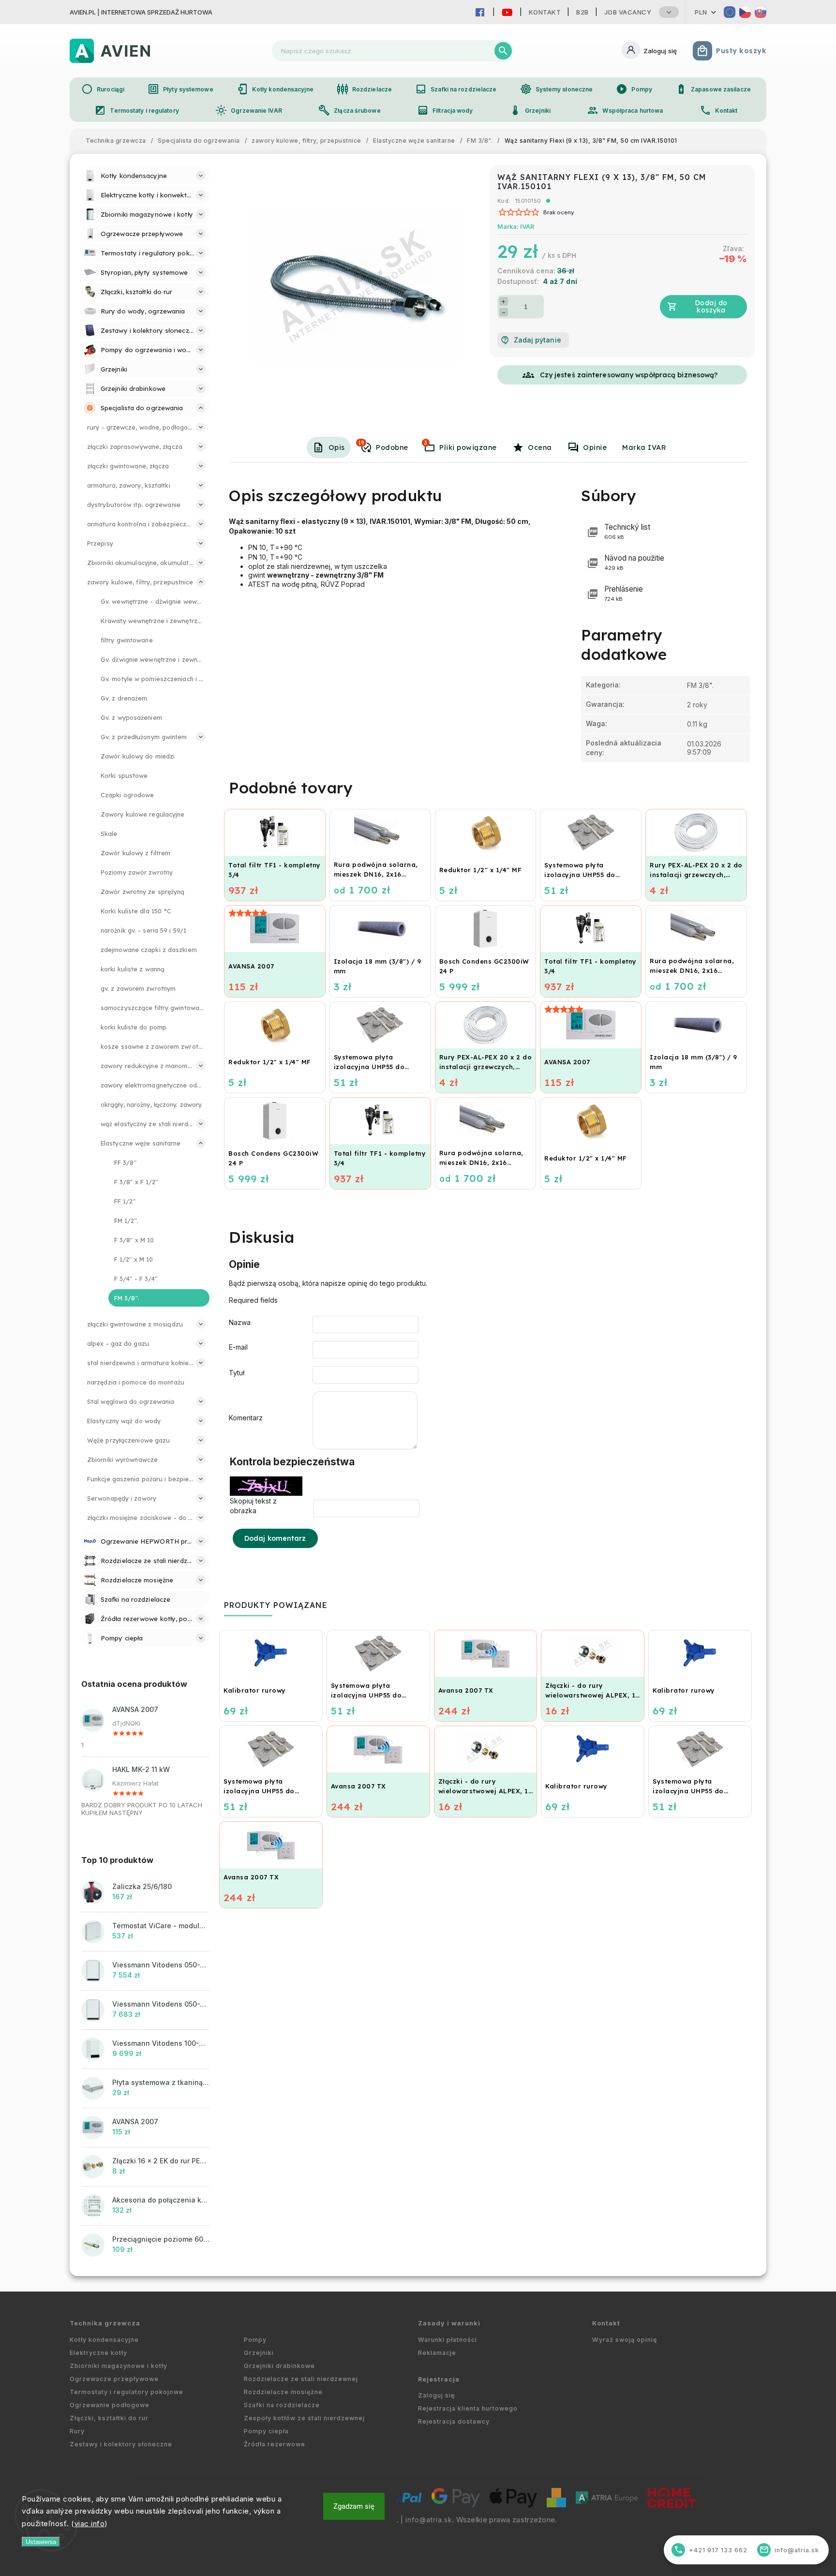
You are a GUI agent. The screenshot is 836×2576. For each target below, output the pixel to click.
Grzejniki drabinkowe (279, 2366)
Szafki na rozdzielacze (456, 89)
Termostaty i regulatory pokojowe (127, 2392)
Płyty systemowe (180, 89)
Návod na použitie (634, 562)
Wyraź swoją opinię (625, 2340)
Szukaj (503, 51)
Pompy (634, 89)
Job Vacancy (628, 12)
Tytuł (237, 1373)
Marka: (516, 227)
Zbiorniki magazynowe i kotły (119, 2366)
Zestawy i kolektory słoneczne (121, 2444)
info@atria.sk (429, 2520)
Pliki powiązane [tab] (461, 446)
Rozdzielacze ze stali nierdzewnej (301, 2379)
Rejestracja (439, 2379)
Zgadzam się (354, 2506)
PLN (701, 12)
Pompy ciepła (266, 2431)
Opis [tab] (337, 447)
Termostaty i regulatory (136, 110)
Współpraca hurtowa (625, 110)
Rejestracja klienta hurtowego (468, 2408)
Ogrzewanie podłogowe (110, 2405)
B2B (582, 12)
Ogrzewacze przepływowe (114, 2379)
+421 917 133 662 (711, 2550)
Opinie (595, 447)
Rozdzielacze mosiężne (283, 2392)
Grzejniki (530, 110)
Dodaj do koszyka (711, 306)
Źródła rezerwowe (275, 2444)
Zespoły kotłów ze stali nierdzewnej (304, 2418)
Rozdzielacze (364, 89)
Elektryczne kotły (98, 2353)
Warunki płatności (448, 2340)
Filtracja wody (445, 110)
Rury (77, 2431)
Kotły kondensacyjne (275, 89)
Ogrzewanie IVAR (249, 110)
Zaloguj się (436, 2395)
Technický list (627, 531)
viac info (90, 2524)
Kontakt (545, 12)
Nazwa (240, 1322)
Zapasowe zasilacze (713, 89)
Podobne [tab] (383, 446)
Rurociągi (103, 89)
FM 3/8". (700, 685)
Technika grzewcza (105, 2323)
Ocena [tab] (540, 447)
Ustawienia (41, 2542)
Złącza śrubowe (349, 110)
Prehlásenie (624, 593)
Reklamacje (437, 2353)
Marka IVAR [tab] (644, 447)
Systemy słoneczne (557, 89)
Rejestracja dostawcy (454, 2421)
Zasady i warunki (449, 2323)
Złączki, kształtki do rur (109, 2418)
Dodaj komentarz (275, 1538)
